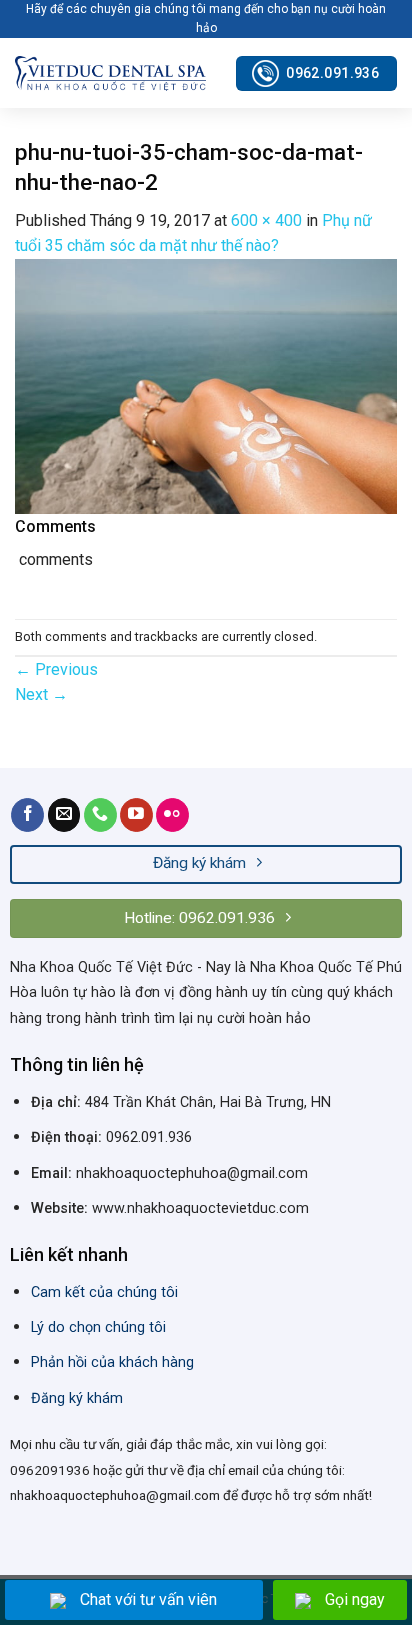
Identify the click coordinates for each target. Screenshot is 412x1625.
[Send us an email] (64, 815)
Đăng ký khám (77, 1398)
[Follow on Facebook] (27, 815)
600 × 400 (266, 220)
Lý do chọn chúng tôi (98, 1327)
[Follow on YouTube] (136, 815)
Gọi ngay (355, 1599)
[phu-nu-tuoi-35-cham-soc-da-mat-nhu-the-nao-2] (206, 385)
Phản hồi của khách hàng (112, 1362)
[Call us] (100, 815)
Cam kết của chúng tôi (104, 1292)
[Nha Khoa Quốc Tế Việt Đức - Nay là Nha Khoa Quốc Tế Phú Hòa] (110, 73)
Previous (56, 669)
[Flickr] (172, 815)
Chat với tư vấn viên (148, 1599)
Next (41, 694)
